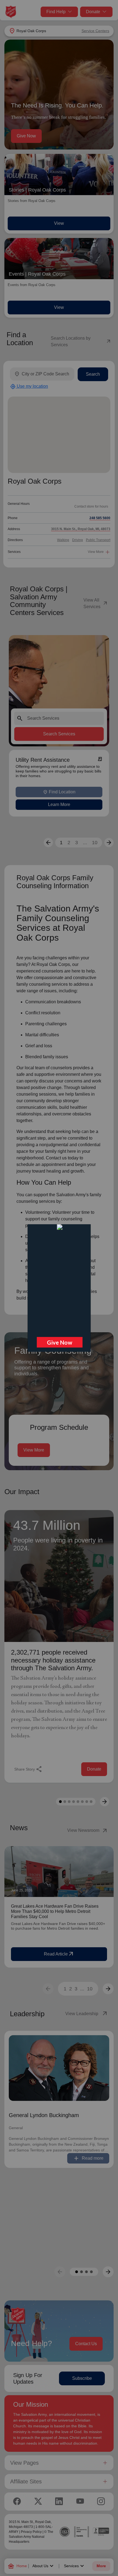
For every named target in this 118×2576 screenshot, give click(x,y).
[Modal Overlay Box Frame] (59, 1288)
